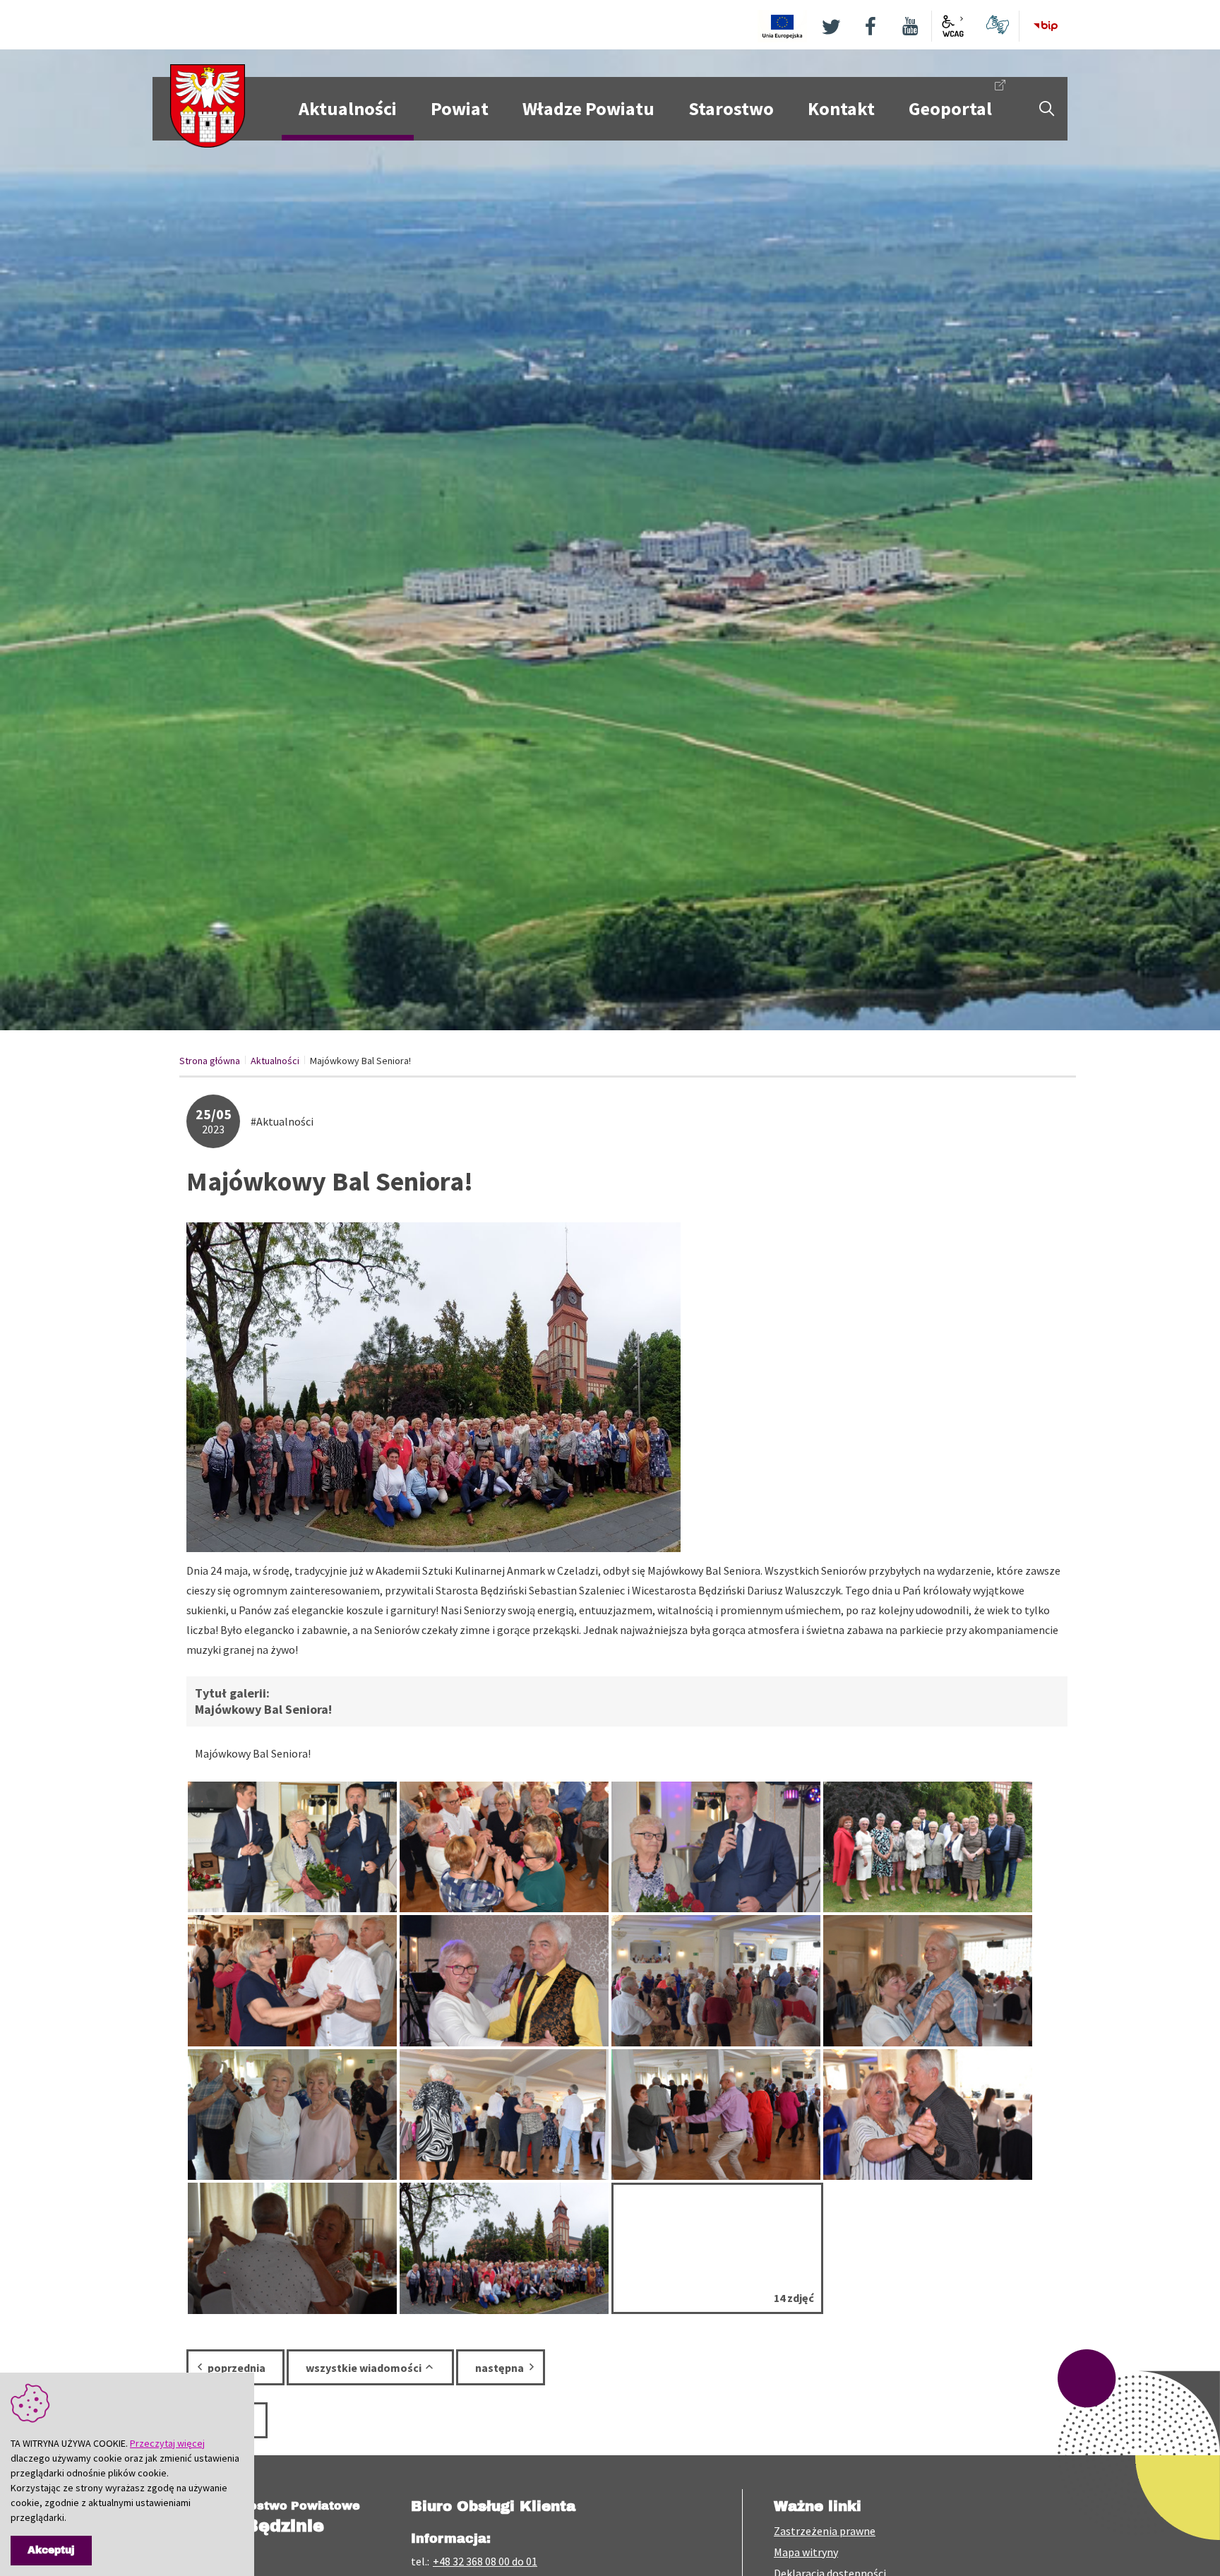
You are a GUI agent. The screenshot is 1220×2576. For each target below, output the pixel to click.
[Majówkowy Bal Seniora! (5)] (928, 2115)
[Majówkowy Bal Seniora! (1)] (504, 2248)
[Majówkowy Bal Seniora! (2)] (716, 1847)
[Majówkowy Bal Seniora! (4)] (292, 2248)
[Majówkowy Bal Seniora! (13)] (928, 1980)
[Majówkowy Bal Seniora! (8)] (292, 2115)
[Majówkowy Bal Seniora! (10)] (504, 2115)
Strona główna (210, 1061)
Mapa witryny (806, 2552)
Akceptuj (51, 2550)
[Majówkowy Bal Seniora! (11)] (716, 1980)
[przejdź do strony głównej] (208, 105)
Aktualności (275, 1061)
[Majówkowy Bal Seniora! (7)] (504, 1847)
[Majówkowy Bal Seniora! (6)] (716, 2115)
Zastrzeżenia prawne (825, 2531)
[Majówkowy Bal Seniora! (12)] (928, 1847)
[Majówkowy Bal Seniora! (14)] (504, 1980)
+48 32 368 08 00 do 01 (485, 2561)
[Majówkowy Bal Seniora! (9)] (292, 1980)
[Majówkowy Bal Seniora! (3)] (292, 1847)
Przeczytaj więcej (167, 2443)
